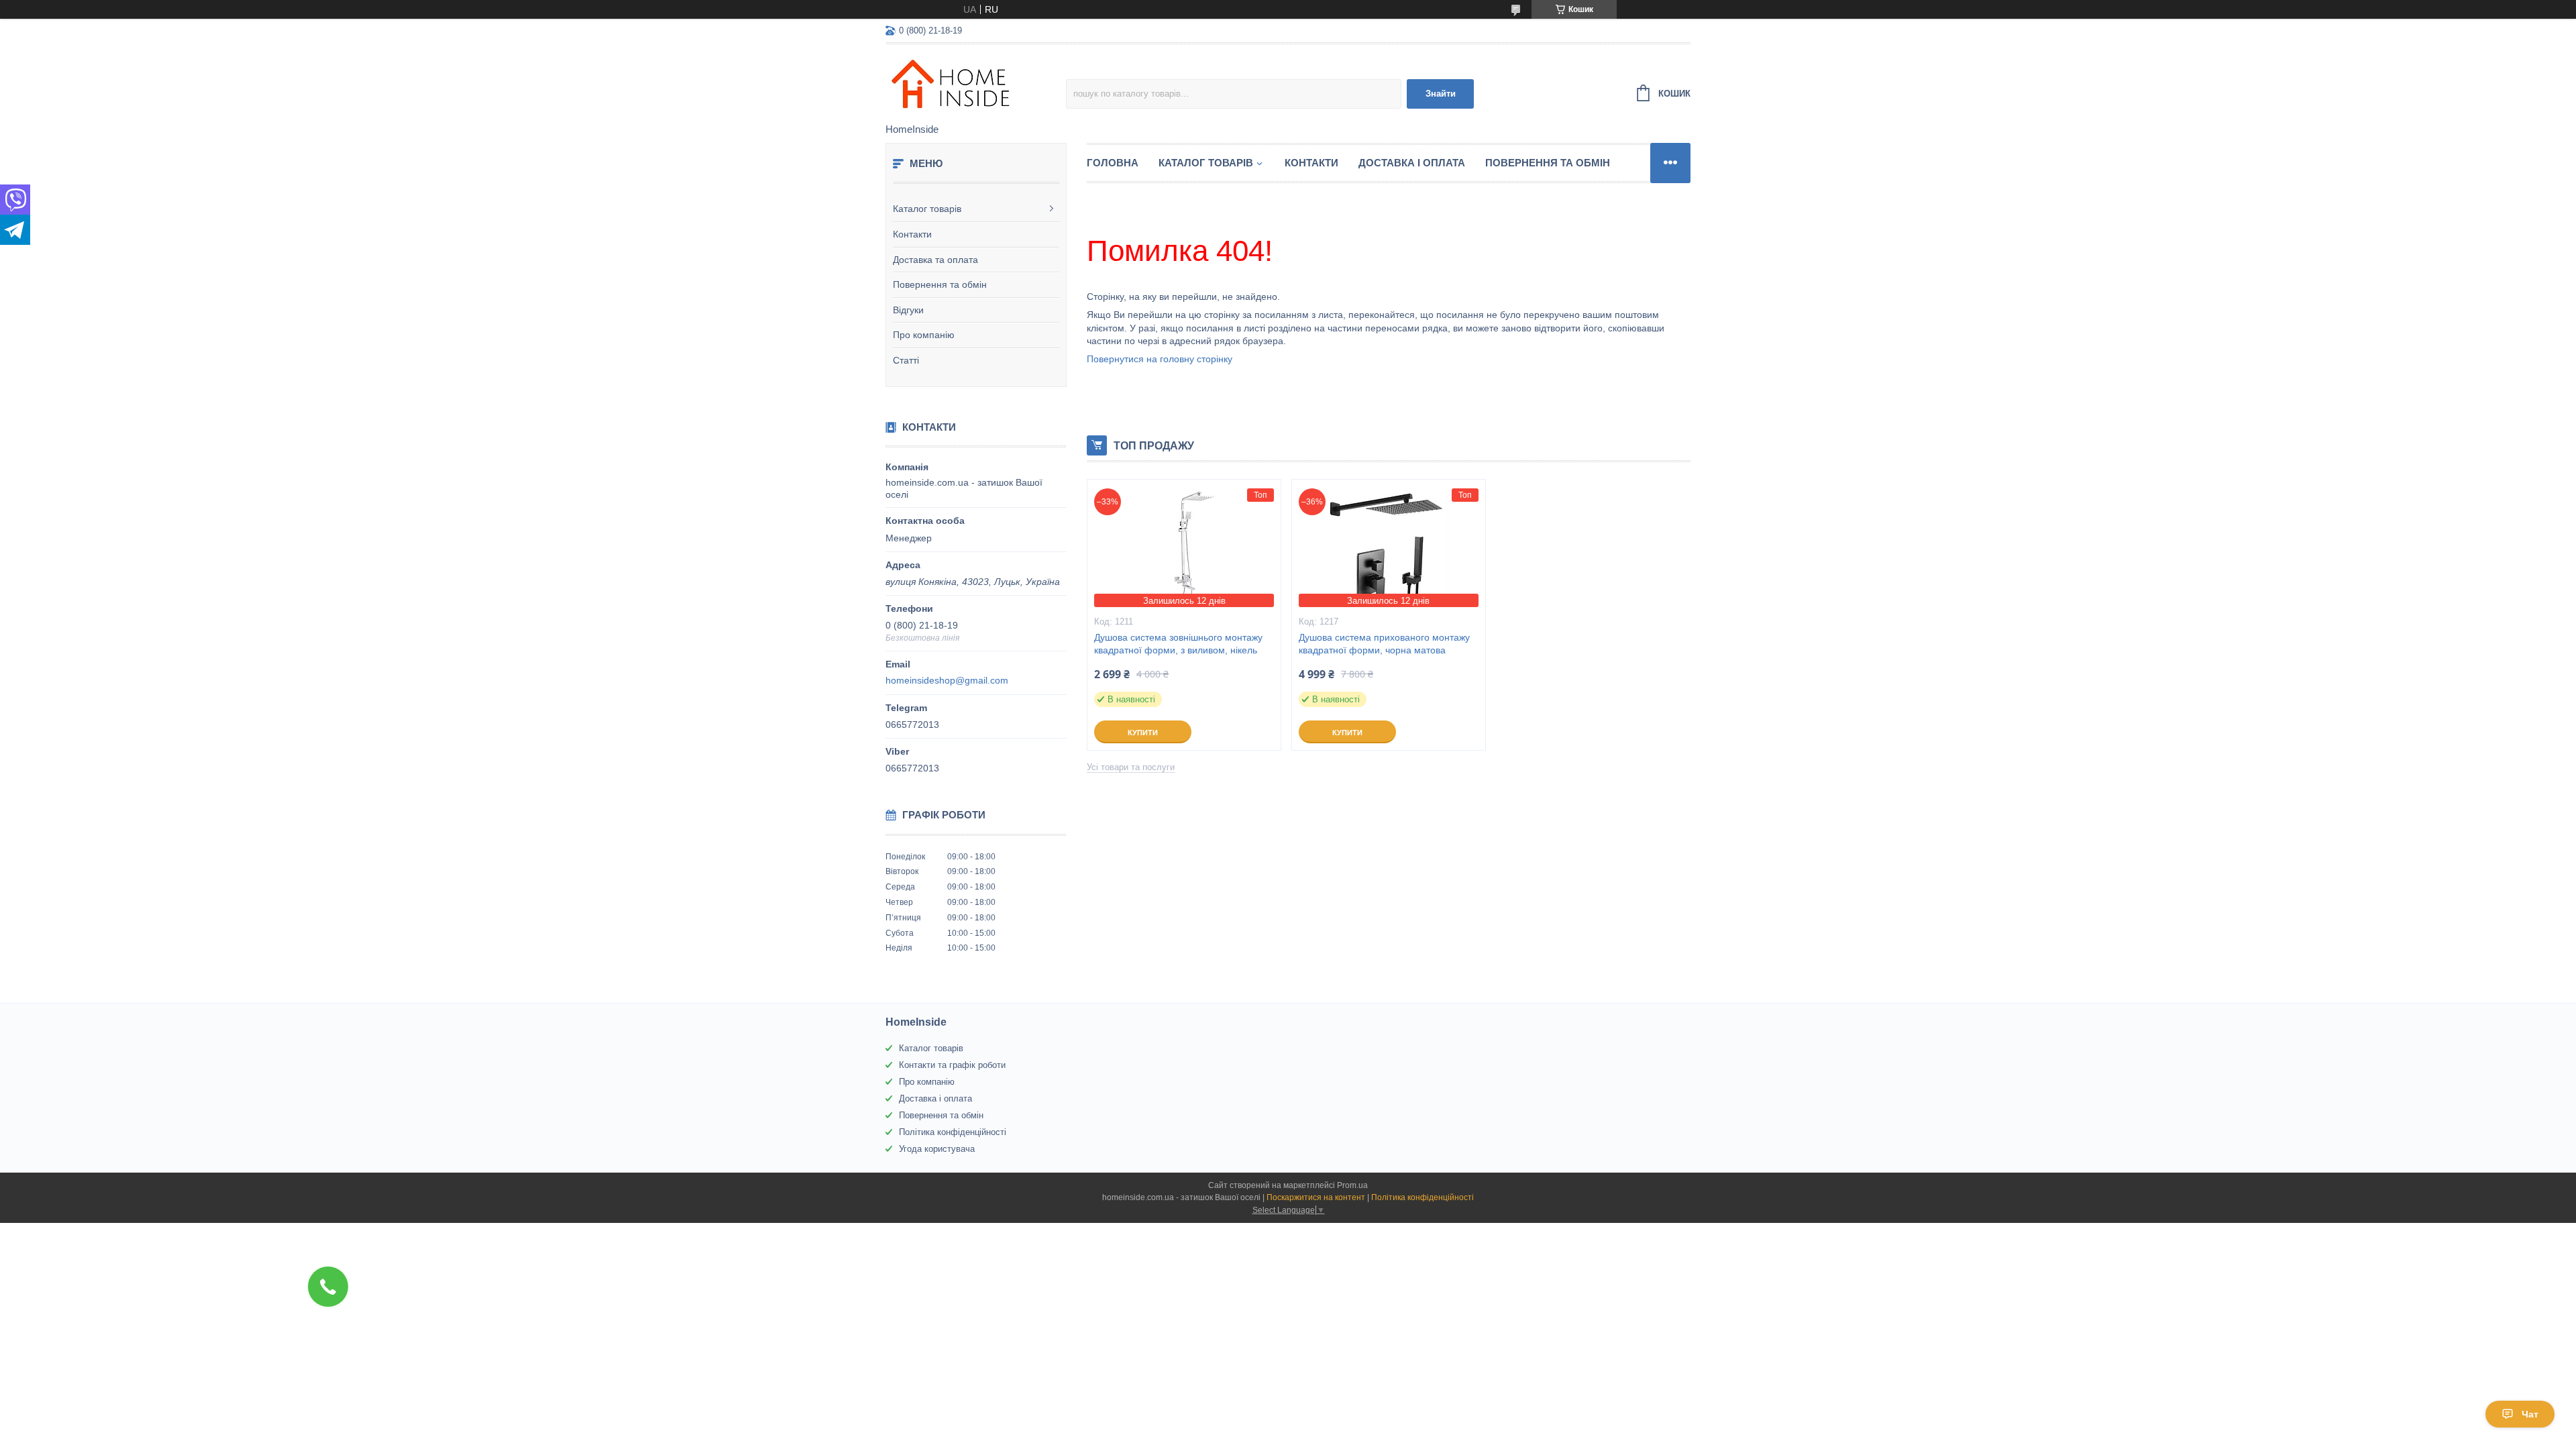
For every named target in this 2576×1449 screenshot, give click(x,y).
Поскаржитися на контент (1316, 1197)
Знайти (1441, 94)
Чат (2530, 1414)
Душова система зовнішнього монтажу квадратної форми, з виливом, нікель (1178, 644)
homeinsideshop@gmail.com (947, 680)
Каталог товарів (927, 209)
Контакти (912, 234)
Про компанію (924, 335)
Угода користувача (937, 1149)
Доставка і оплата (1412, 163)
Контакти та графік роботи (952, 1065)
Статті (906, 360)
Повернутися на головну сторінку (1160, 359)
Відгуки (908, 310)
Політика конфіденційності (953, 1132)
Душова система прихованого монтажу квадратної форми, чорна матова (1384, 644)
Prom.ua (1352, 1185)
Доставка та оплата (935, 260)
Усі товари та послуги (1131, 767)
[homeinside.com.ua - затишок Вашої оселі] (976, 85)
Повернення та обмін (940, 284)
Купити (1143, 733)
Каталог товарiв (1206, 163)
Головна (1113, 163)
